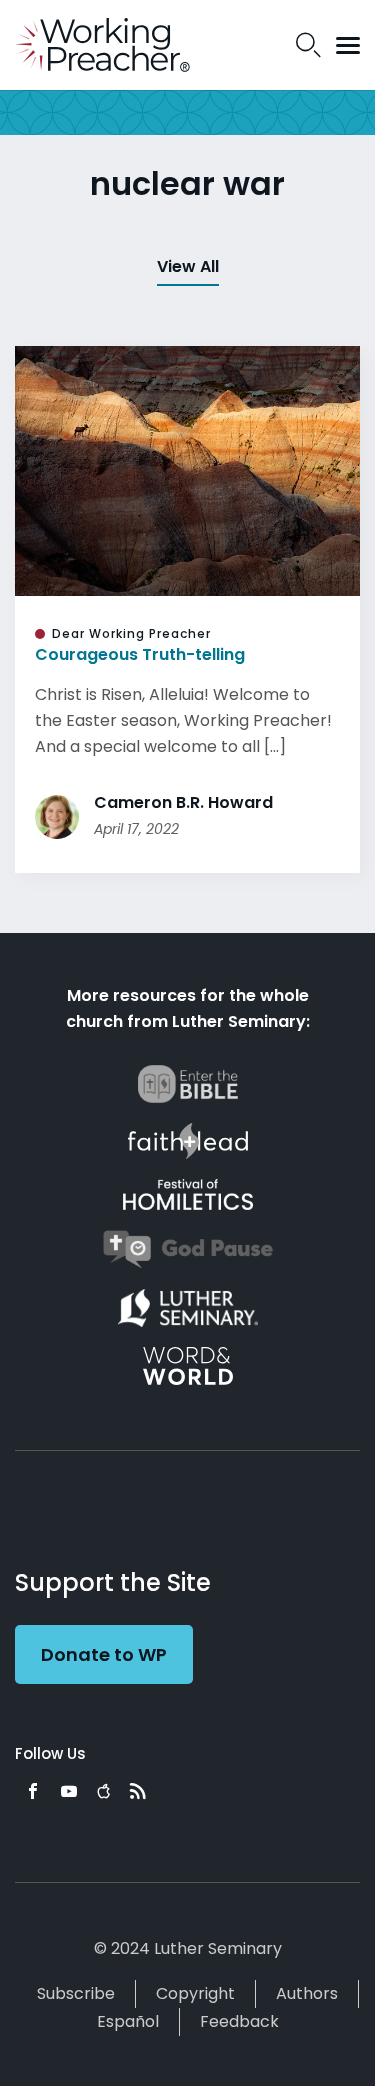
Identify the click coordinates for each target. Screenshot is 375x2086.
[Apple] (103, 1791)
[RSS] (138, 1791)
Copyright (195, 1993)
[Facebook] (33, 1791)
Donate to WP (104, 1654)
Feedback (239, 2021)
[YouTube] (69, 1791)
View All (188, 266)
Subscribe (76, 1993)
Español (128, 2021)
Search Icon (308, 45)
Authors (307, 1993)
